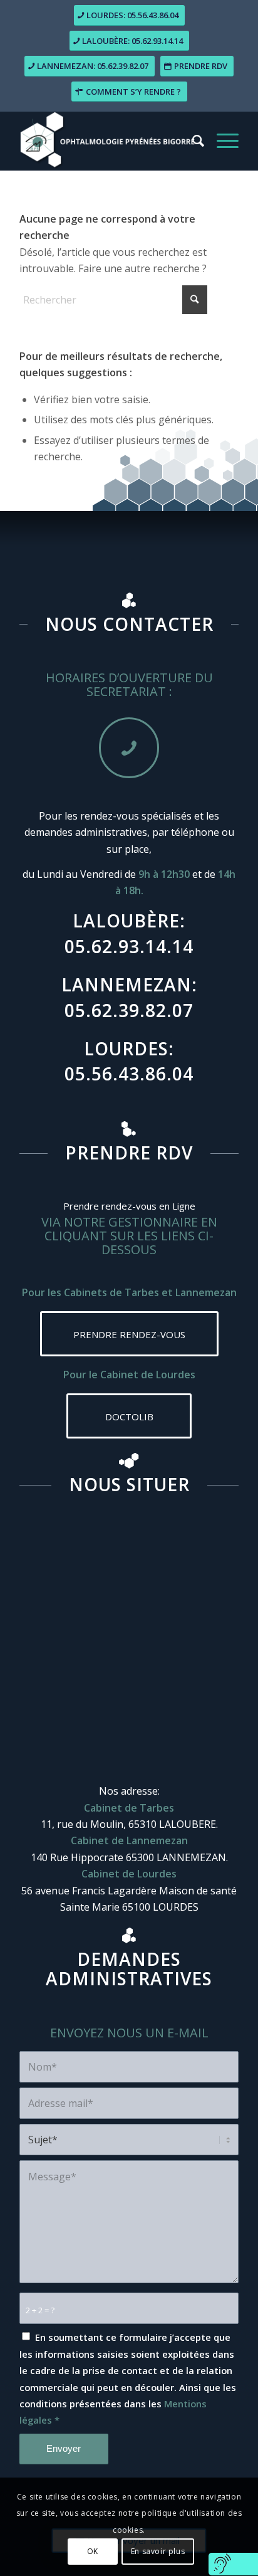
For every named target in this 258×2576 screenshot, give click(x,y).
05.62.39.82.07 (129, 1010)
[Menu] (221, 141)
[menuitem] (192, 141)
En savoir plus (158, 2551)
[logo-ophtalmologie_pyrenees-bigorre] (107, 141)
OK (93, 2551)
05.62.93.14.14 (129, 946)
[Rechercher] (192, 141)
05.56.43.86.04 (129, 1074)
